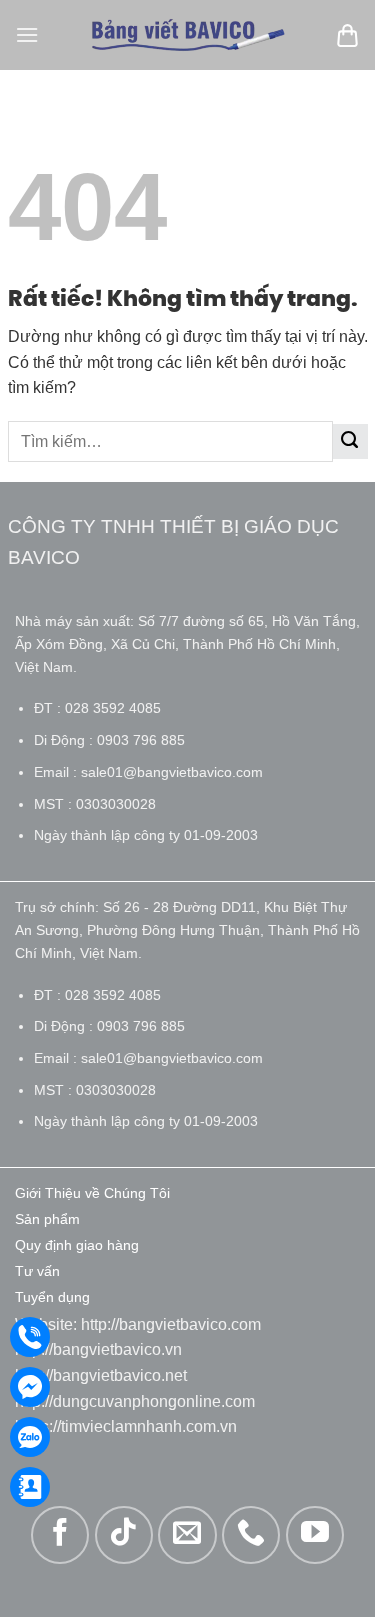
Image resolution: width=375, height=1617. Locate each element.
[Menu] (27, 34)
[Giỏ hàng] (347, 35)
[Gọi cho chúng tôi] (251, 1535)
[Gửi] (350, 441)
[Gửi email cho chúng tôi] (187, 1535)
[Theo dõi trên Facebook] (60, 1535)
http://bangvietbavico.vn (98, 1349)
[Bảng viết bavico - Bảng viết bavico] (188, 35)
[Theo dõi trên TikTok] (124, 1535)
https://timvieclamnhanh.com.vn (126, 1426)
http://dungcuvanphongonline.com (135, 1401)
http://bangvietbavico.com (171, 1324)
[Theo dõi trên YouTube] (315, 1535)
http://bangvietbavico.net (101, 1375)
